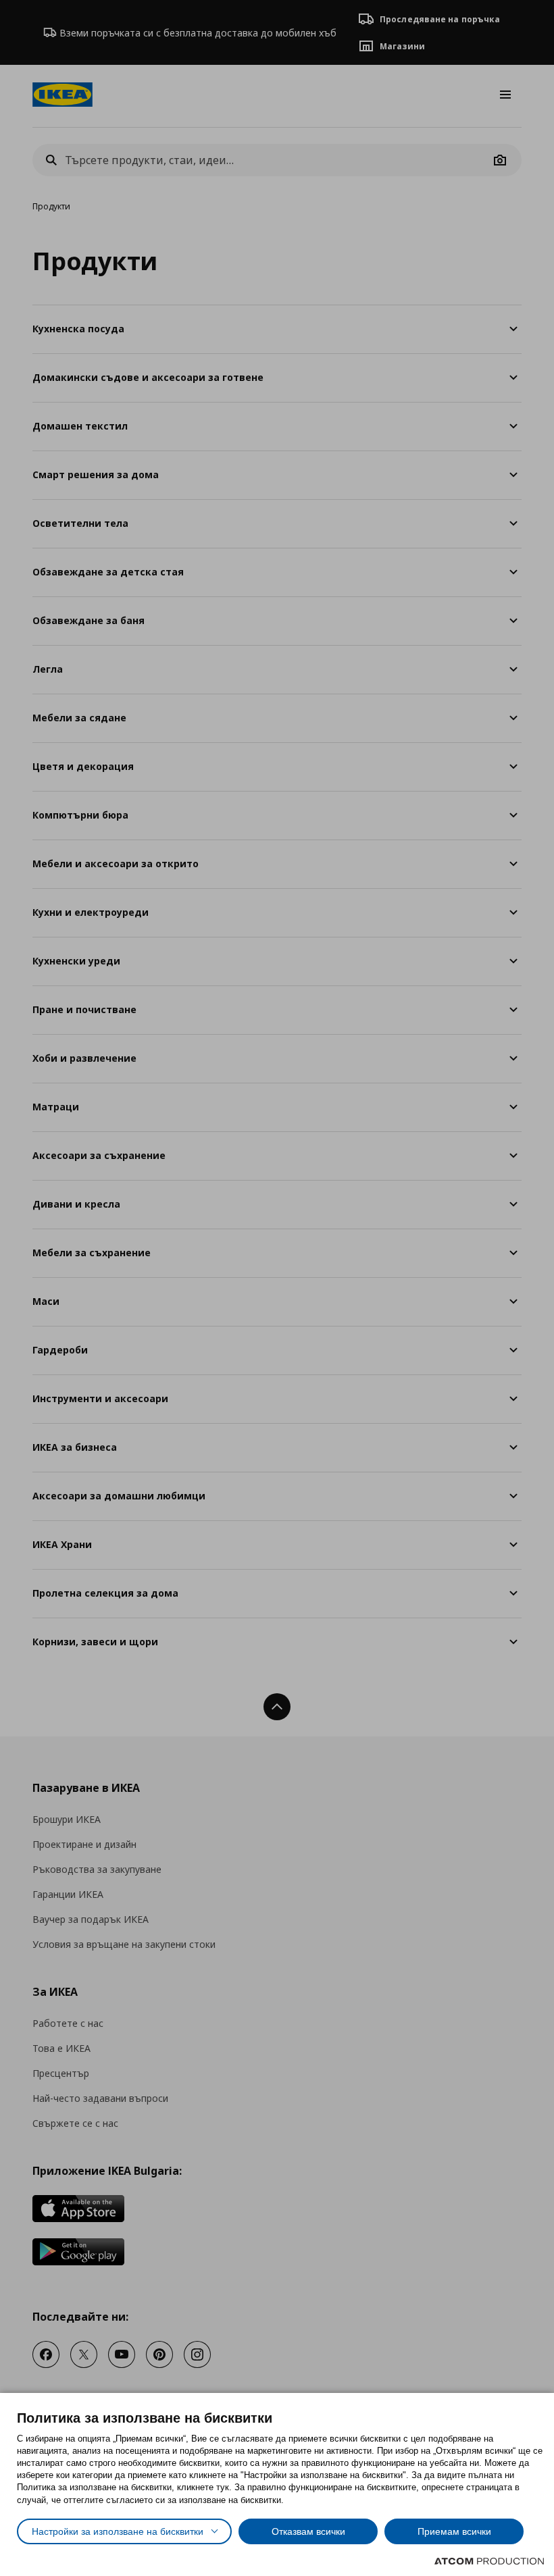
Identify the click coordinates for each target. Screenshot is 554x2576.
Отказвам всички (308, 2531)
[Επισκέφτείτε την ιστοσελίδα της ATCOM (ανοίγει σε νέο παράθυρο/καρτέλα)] (489, 2561)
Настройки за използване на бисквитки (118, 2531)
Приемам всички (454, 2531)
